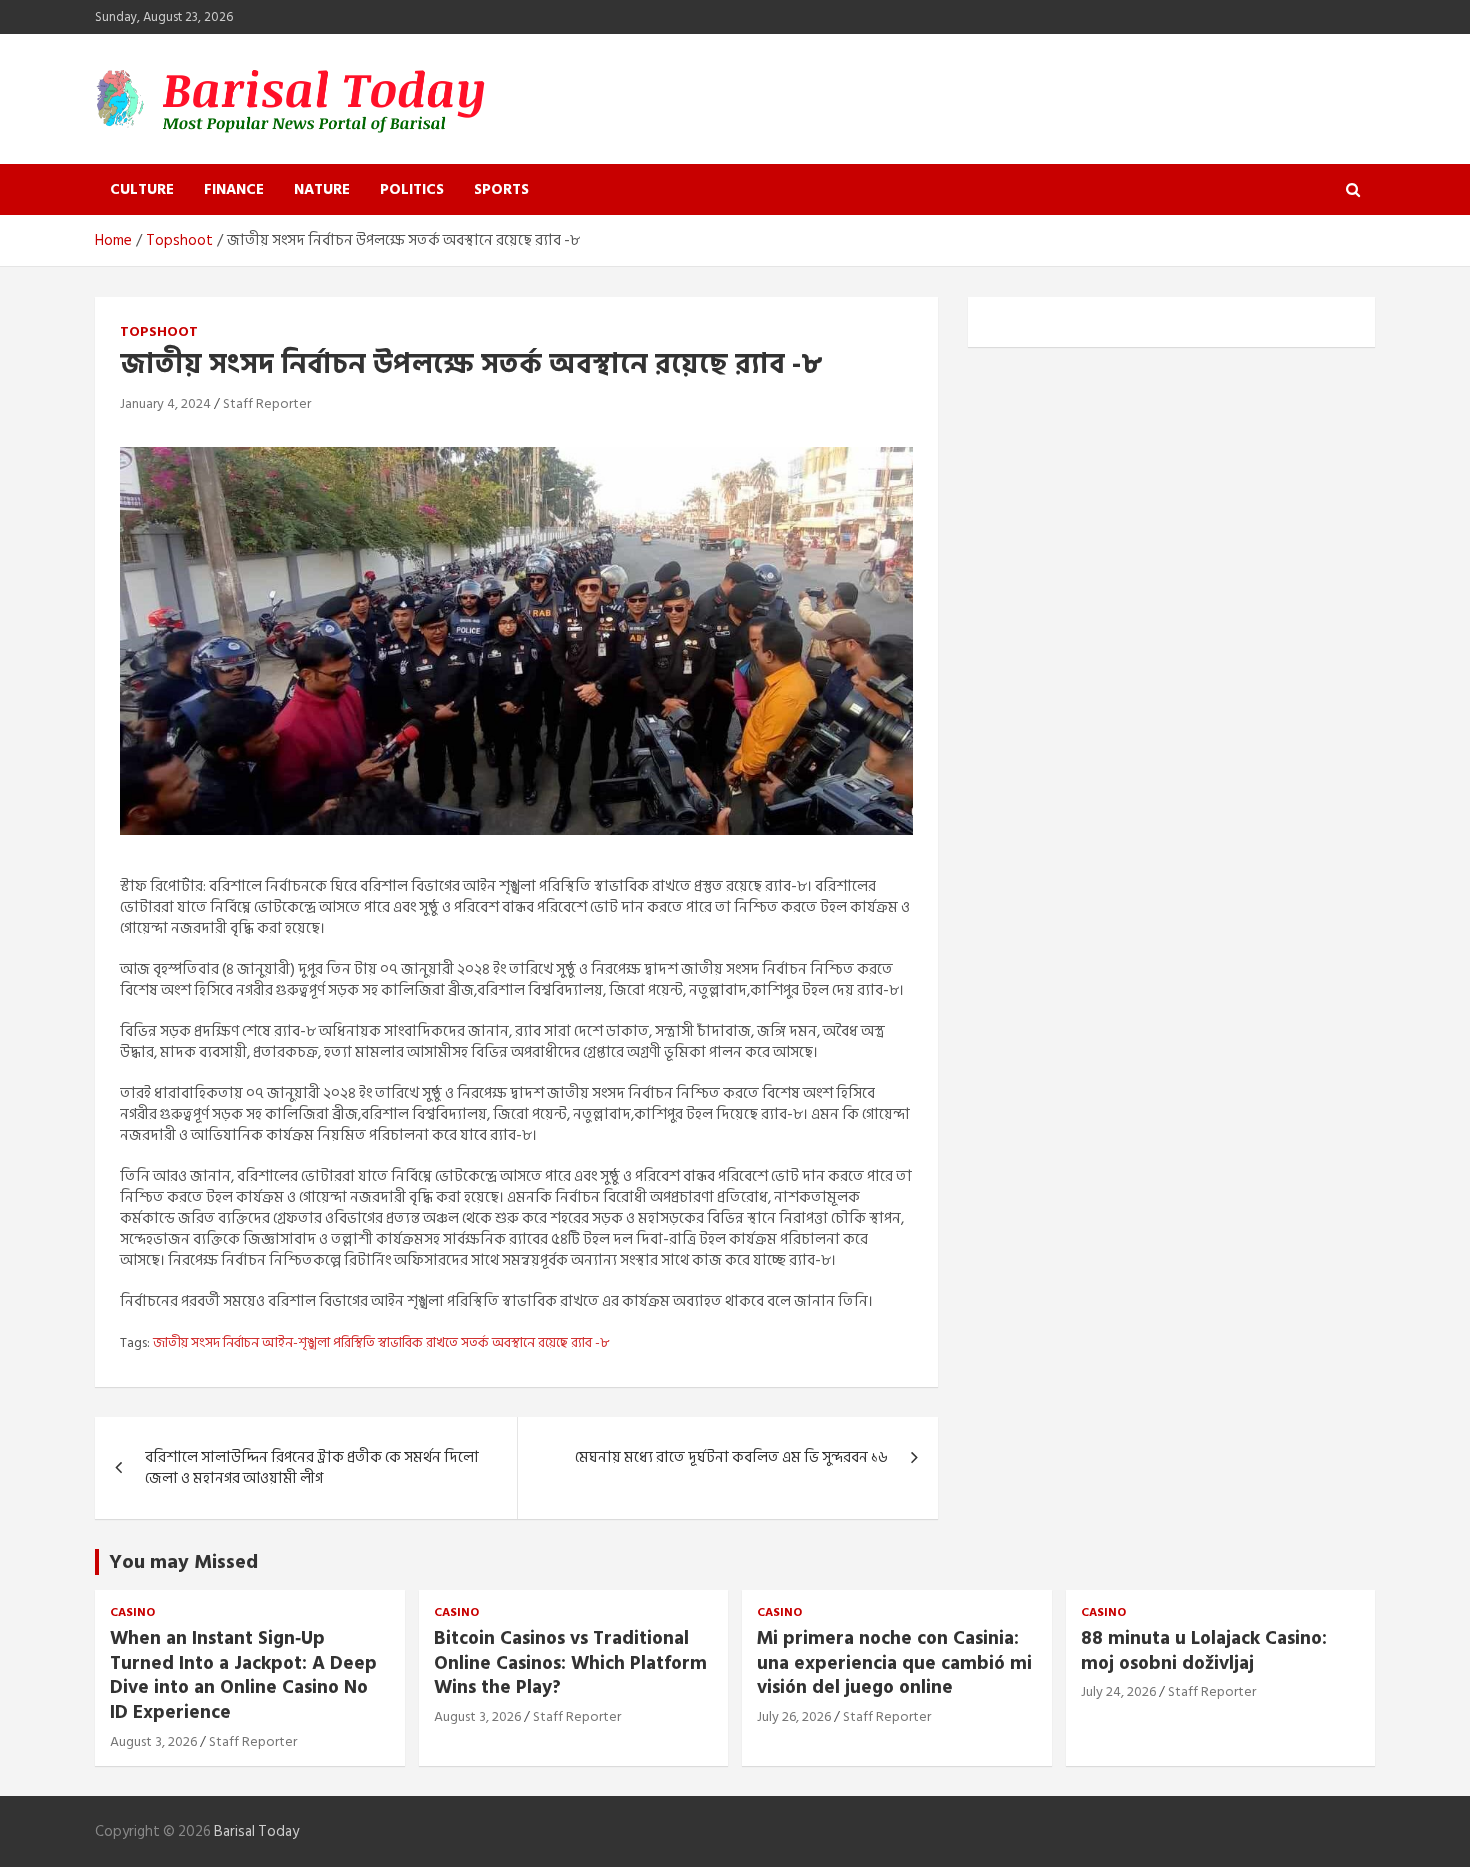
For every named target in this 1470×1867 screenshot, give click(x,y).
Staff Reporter (267, 403)
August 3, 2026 (153, 1741)
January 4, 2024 (165, 403)
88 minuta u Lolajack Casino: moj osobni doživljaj (1204, 1651)
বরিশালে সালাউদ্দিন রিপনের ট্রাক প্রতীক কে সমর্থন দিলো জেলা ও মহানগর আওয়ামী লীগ (312, 1468)
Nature (322, 189)
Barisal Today (256, 1831)
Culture (142, 189)
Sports (501, 189)
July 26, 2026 (794, 1716)
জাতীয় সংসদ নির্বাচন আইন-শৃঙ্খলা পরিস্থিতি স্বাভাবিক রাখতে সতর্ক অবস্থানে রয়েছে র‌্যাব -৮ (381, 1343)
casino (132, 1613)
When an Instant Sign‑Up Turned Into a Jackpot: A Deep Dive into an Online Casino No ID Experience (243, 1675)
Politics (412, 189)
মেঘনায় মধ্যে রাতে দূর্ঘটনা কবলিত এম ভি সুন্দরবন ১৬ (731, 1457)
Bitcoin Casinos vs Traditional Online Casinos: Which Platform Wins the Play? (570, 1663)
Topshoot (159, 332)
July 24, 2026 (1118, 1691)
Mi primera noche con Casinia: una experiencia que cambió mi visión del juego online (894, 1663)
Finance (234, 189)
